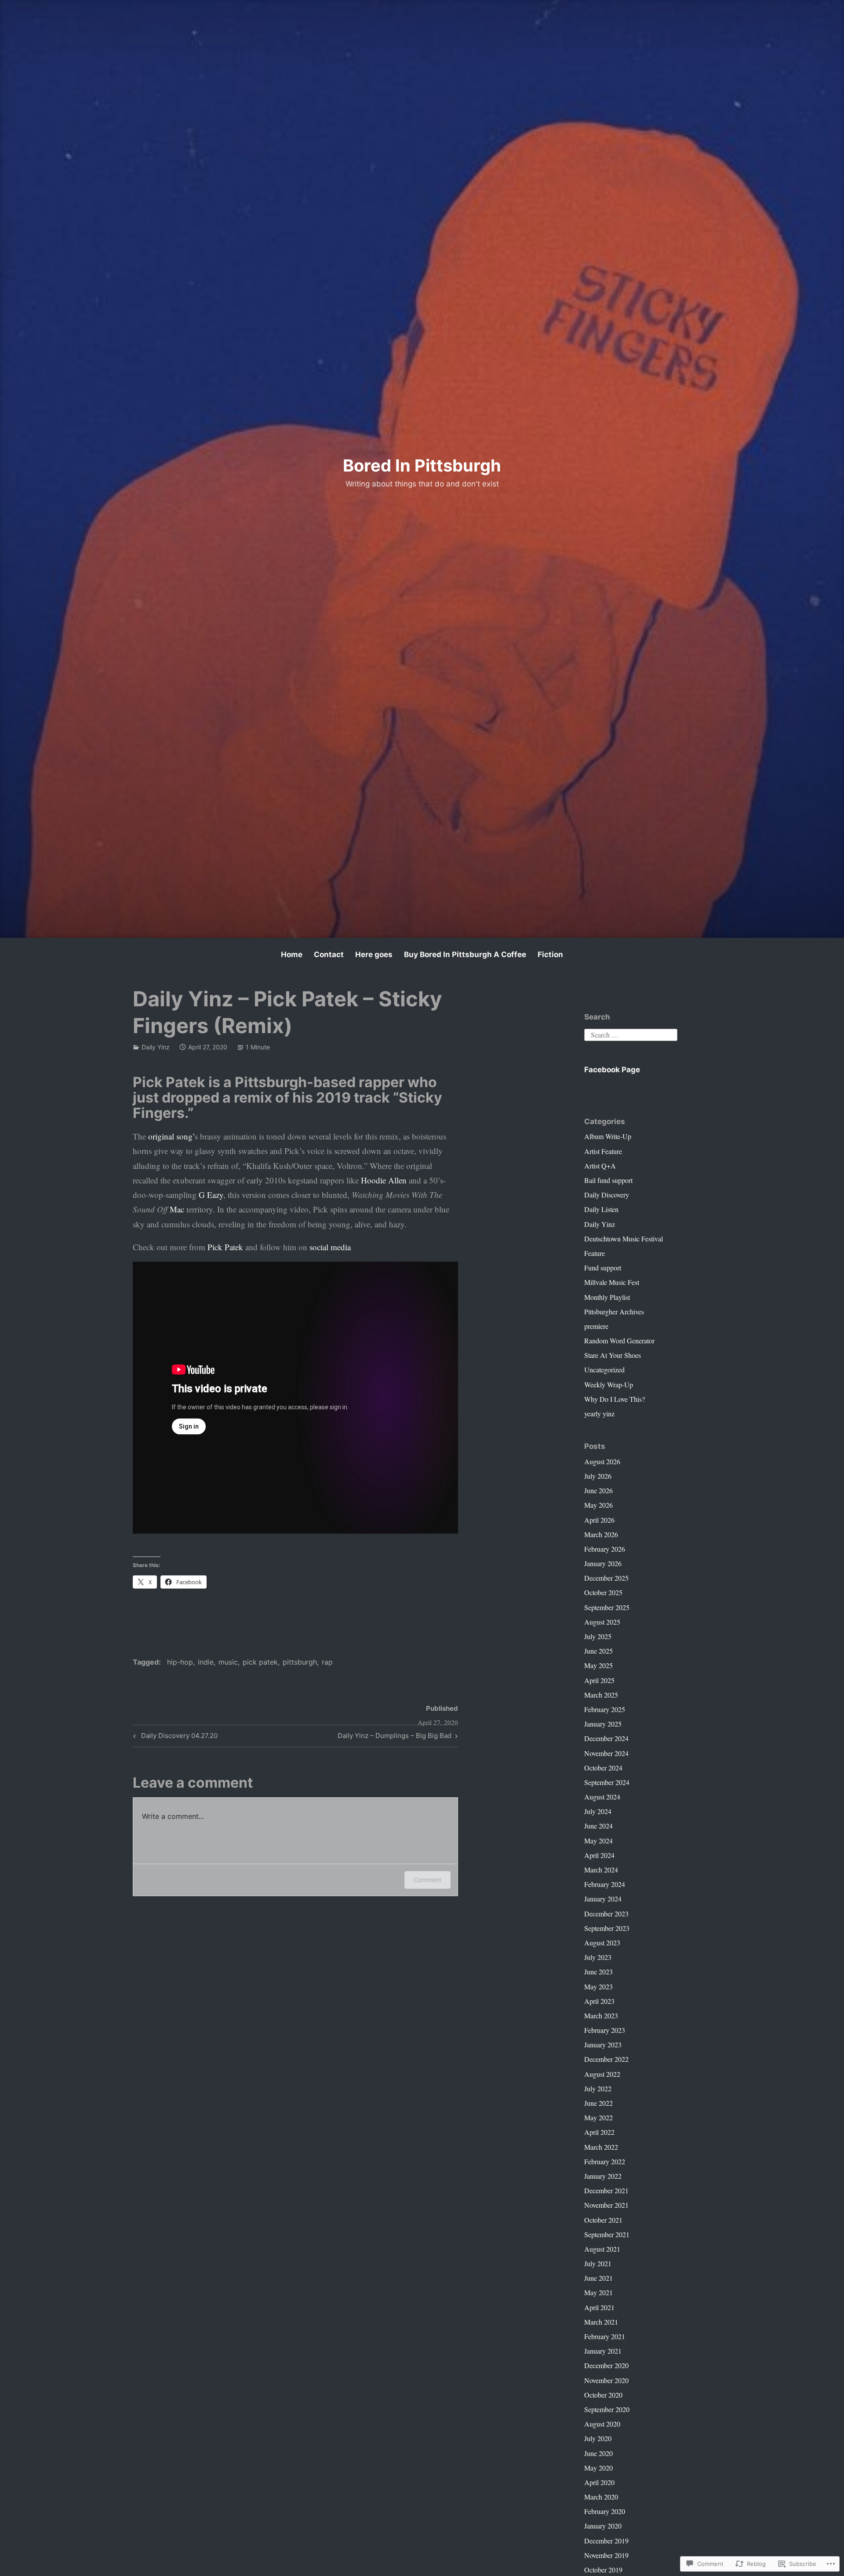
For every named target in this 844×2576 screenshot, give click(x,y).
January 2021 (603, 2351)
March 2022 (601, 2147)
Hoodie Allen (384, 1180)
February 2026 (605, 1549)
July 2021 (598, 2263)
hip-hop (180, 1662)
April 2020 (599, 2482)
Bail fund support (608, 1180)
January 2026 (603, 1563)
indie (206, 1662)
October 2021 (603, 2220)
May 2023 (598, 1986)
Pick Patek (225, 1247)
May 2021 (598, 2292)
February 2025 (605, 1709)
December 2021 (606, 2190)
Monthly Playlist (607, 1297)
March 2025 (601, 1695)
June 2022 (598, 2103)
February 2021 (605, 2336)
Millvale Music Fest (612, 1282)
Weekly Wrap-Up (609, 1384)
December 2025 (606, 1578)
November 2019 (606, 2555)
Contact (329, 954)
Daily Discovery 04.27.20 (174, 1737)
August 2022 (602, 2074)
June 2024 (598, 1826)
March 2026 (601, 1534)
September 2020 (607, 2409)
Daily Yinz (156, 1047)
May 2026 (598, 1505)
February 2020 (605, 2511)
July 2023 (598, 1957)
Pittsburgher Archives (614, 1312)
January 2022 (603, 2176)
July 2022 (598, 2088)
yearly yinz (599, 1413)
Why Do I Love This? (615, 1399)
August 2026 (602, 1461)
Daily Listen (601, 1209)
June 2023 (598, 1972)
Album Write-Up (608, 1136)
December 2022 (606, 2059)
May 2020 (598, 2468)
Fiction (550, 954)
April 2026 (599, 1520)
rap (327, 1662)
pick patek (260, 1662)
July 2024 (598, 1811)
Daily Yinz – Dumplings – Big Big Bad (395, 1737)
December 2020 (606, 2365)
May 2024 (598, 1841)
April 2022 (599, 2132)
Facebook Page (612, 1070)
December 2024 (606, 1738)
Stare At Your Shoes (613, 1355)
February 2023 (605, 2030)
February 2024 (605, 1884)
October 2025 (603, 1592)
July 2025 (598, 1636)
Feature (595, 1253)
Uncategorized (604, 1370)
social (319, 1247)
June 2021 (598, 2278)
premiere (596, 1326)
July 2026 (598, 1476)
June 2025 (598, 1651)
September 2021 (607, 2234)
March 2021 (601, 2322)
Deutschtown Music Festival (624, 1239)
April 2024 (599, 1855)
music (228, 1662)
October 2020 (603, 2395)
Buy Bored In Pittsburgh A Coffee (465, 954)
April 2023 (599, 2001)
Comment (427, 1880)
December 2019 (606, 2541)
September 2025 (607, 1607)
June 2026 (598, 1490)
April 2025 (599, 1680)
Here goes (374, 954)
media (341, 1247)
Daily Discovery (607, 1195)
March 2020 (601, 2497)
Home (292, 954)
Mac (177, 1209)
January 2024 (603, 1899)
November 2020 (606, 2380)
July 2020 (598, 2438)
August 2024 (602, 1797)
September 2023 (607, 1928)
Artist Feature (603, 1151)
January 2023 (603, 2044)
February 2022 (605, 2161)
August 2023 (602, 1943)
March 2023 (601, 2015)
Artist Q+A (600, 1166)
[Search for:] (631, 1034)
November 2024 (606, 1753)
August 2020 (602, 2424)
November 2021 (606, 2205)
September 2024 (607, 1782)
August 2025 (602, 1622)
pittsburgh (300, 1662)
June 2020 (598, 2453)
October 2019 (603, 2570)
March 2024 (601, 1870)
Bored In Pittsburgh (422, 465)
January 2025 (603, 1724)
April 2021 (599, 2307)
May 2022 (598, 2117)
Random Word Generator (619, 1341)
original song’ (171, 1136)
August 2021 (602, 2249)
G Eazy (211, 1195)
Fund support (603, 1268)
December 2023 (606, 1914)
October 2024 (603, 1768)
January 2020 (603, 2526)
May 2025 (598, 1665)
